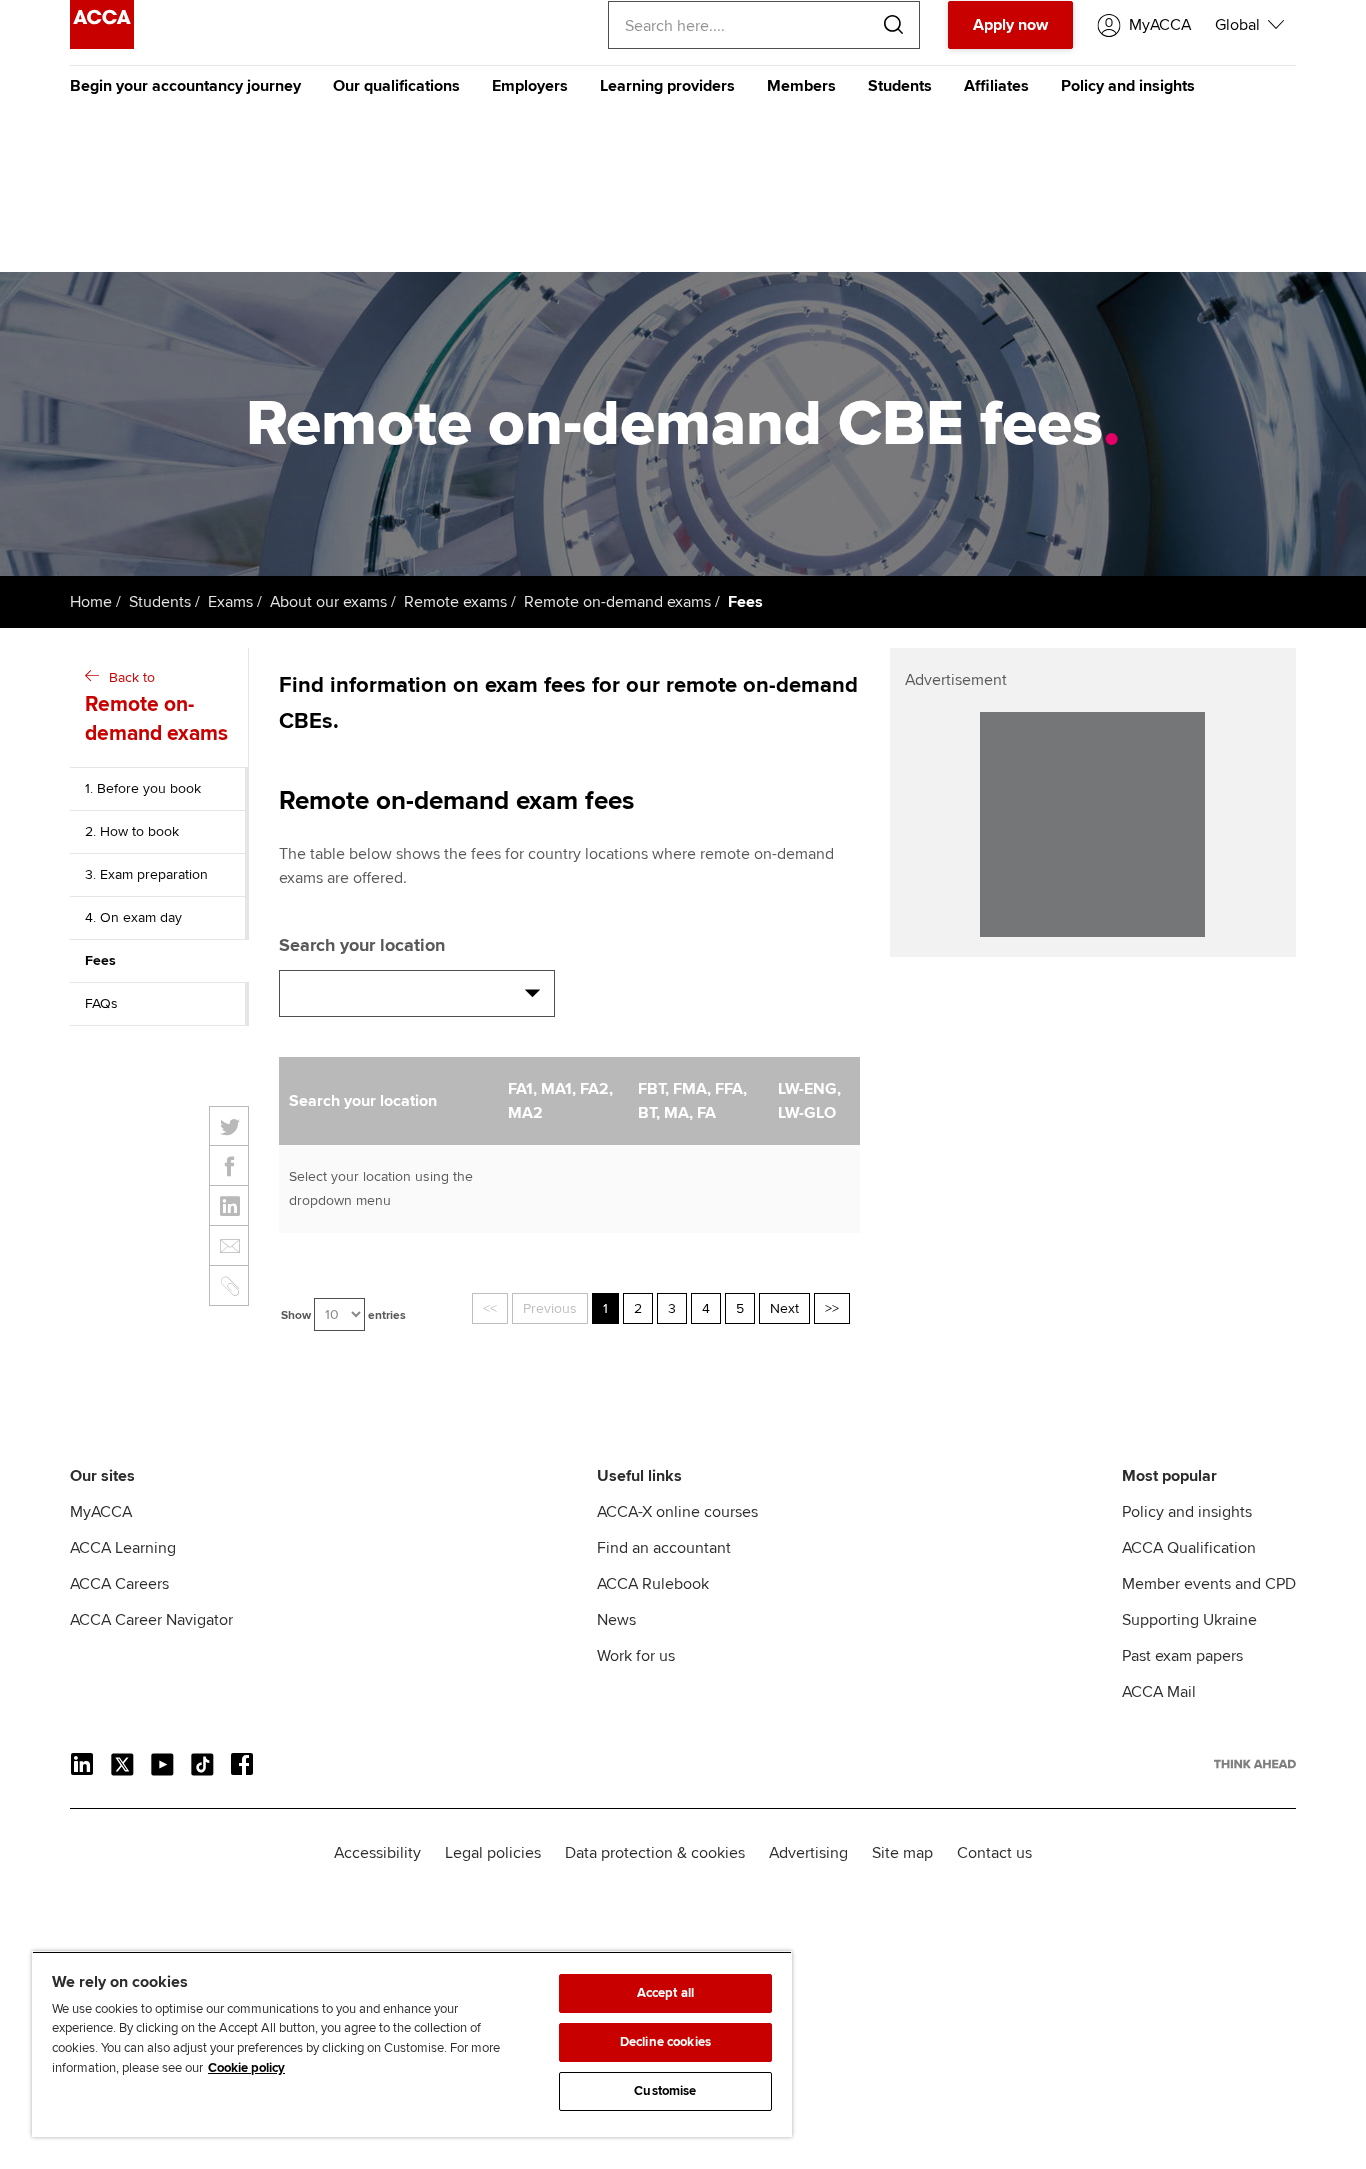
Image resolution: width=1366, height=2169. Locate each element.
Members (801, 86)
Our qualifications (396, 86)
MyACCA (101, 1512)
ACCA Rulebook (653, 1584)
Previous (550, 1308)
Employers (530, 86)
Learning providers (667, 86)
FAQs (101, 1003)
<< (490, 1308)
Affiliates (996, 86)
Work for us (636, 1656)
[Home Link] (1255, 1764)
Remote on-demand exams (617, 602)
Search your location (362, 945)
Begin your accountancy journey (185, 86)
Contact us (994, 1853)
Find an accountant (664, 1548)
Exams (230, 602)
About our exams (328, 602)
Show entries (343, 1315)
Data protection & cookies (655, 1853)
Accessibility (377, 1853)
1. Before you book (143, 788)
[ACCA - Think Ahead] (102, 44)
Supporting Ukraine (1189, 1620)
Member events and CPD (1209, 1584)
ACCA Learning (123, 1548)
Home (91, 602)
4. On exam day (133, 917)
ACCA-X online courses (677, 1512)
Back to (156, 707)
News (616, 1620)
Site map (902, 1853)
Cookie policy (246, 2068)
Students (900, 86)
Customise (665, 2091)
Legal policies (493, 1853)
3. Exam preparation (146, 874)
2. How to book (132, 831)
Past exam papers (1182, 1656)
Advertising (808, 1853)
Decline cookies (665, 2042)
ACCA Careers (119, 1584)
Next (784, 1308)
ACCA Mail (1159, 1692)
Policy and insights (1128, 86)
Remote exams (455, 602)
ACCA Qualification (1189, 1548)
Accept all (665, 1993)
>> (832, 1308)
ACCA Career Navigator (151, 1620)
